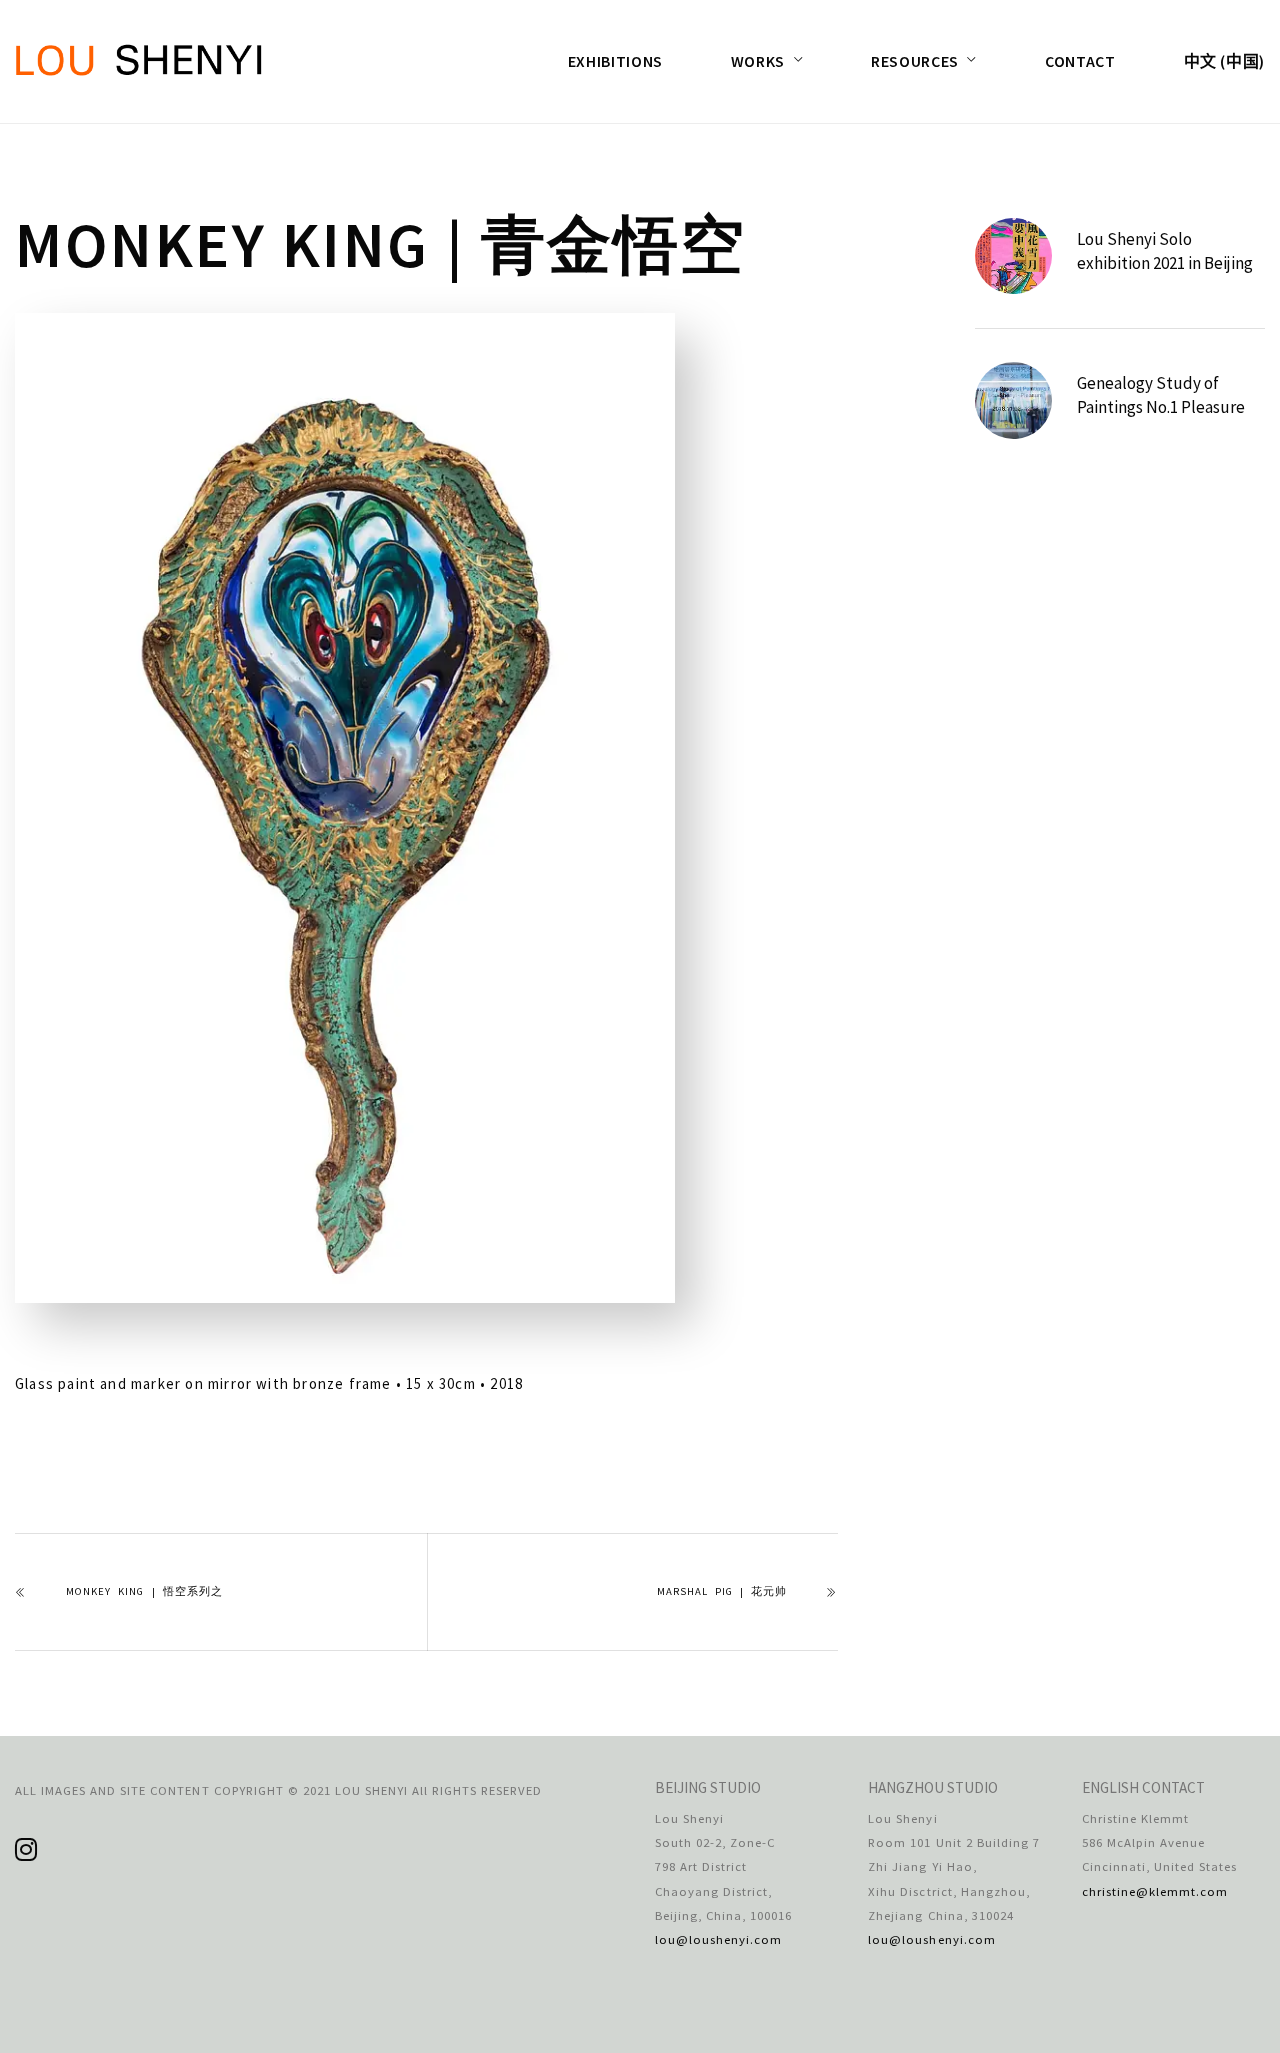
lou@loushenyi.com (718, 1939)
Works (758, 61)
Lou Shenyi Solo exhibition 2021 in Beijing (1165, 251)
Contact (1080, 61)
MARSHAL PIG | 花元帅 (722, 1591)
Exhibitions (615, 61)
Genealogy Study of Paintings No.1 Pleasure (1161, 395)
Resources (915, 61)
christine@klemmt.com (1155, 1891)
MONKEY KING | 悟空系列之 (144, 1591)
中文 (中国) (1224, 61)
